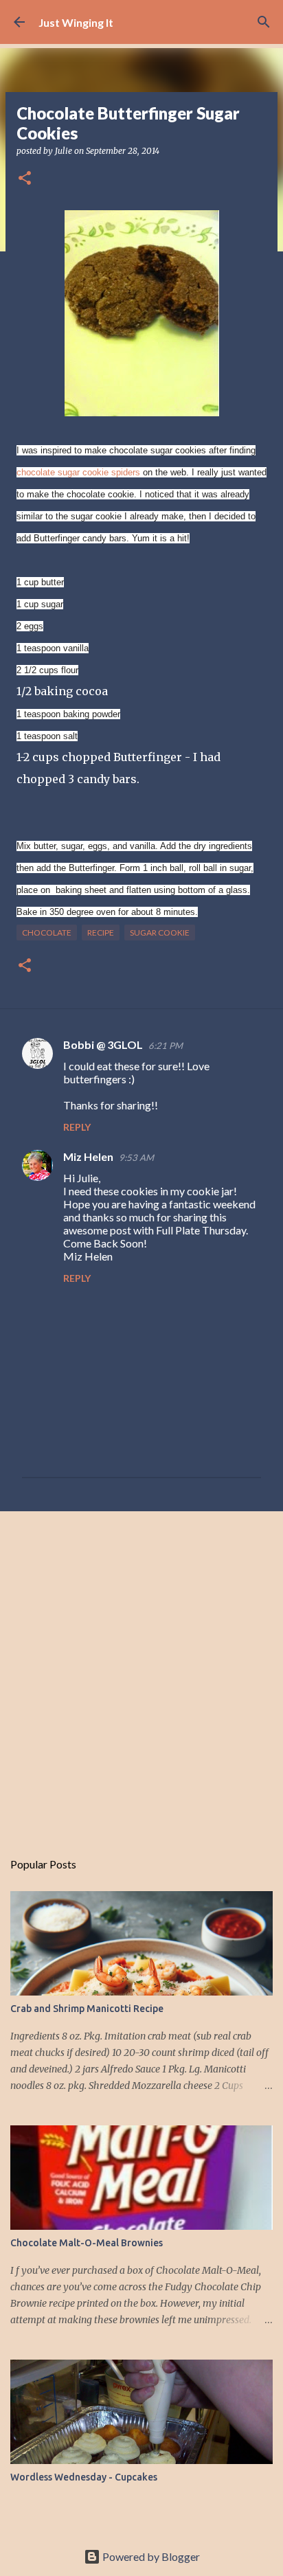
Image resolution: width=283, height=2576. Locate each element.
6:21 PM (166, 1046)
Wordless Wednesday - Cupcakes (84, 2477)
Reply (77, 1127)
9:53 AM (136, 1157)
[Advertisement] (141, 1673)
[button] (25, 179)
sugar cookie (160, 933)
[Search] (264, 22)
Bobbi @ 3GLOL (103, 1044)
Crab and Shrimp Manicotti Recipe (87, 2009)
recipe (101, 933)
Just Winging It (76, 22)
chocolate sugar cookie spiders (78, 472)
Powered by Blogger (150, 2556)
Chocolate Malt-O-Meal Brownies (87, 2243)
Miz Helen (88, 1156)
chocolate (47, 933)
